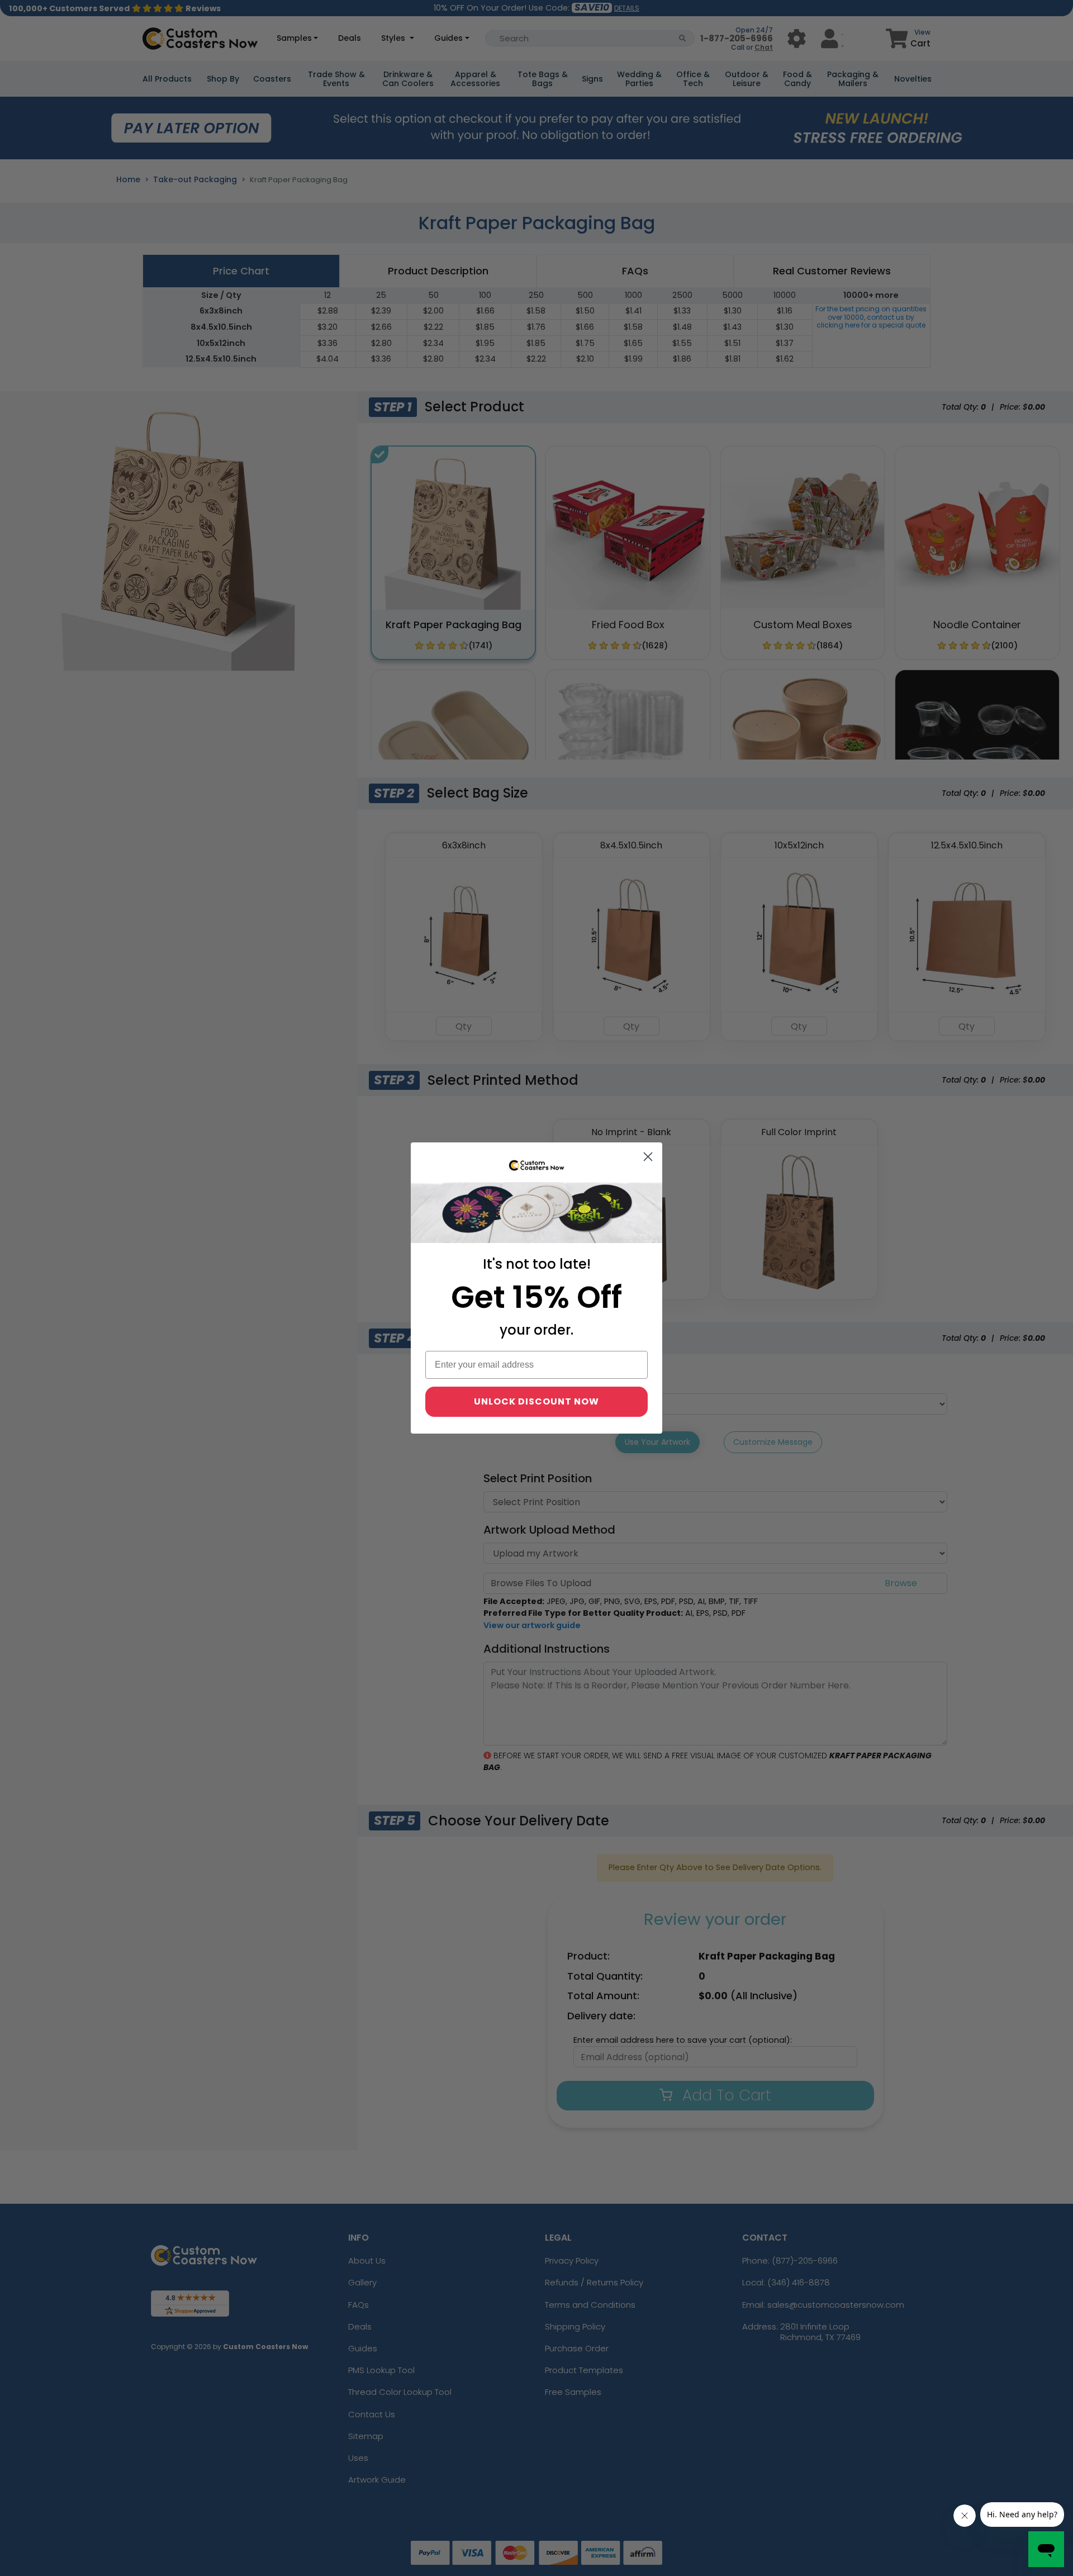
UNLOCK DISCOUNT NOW (536, 1401)
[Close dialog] (648, 1157)
